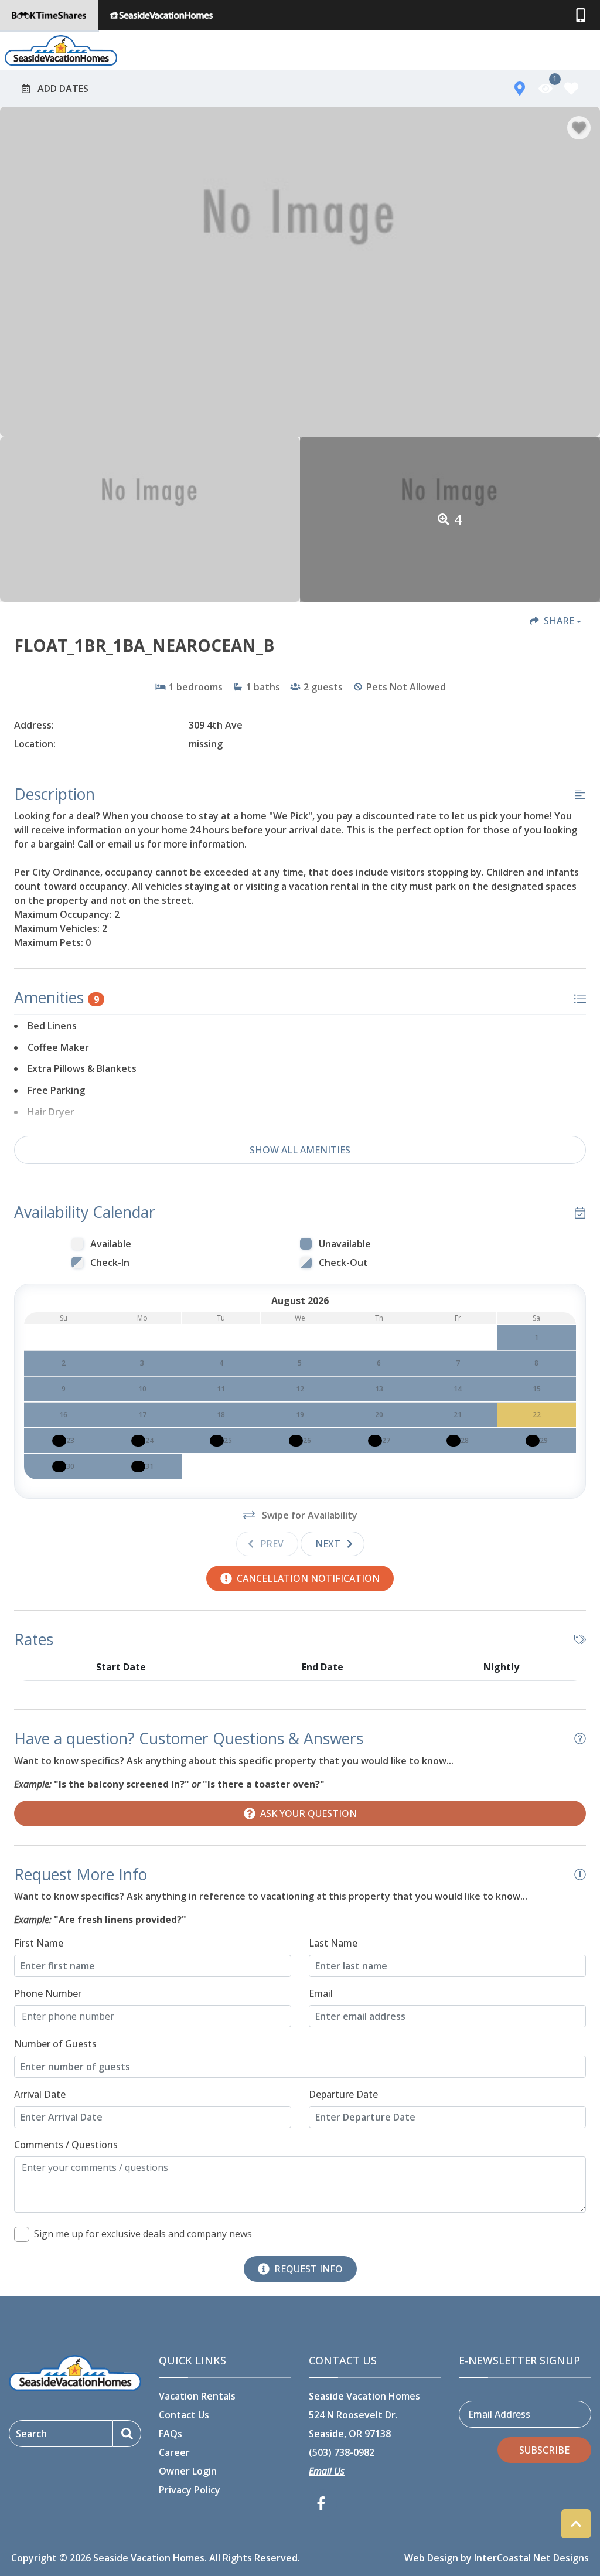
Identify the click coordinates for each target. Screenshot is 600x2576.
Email (321, 1993)
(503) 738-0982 (342, 2452)
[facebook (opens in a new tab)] (323, 2503)
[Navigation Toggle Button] (584, 50)
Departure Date (343, 2094)
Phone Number (48, 1993)
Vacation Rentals (197, 2396)
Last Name (333, 1943)
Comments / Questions (66, 2145)
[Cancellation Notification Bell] (59, 1441)
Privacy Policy (190, 2490)
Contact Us (184, 2415)
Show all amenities (300, 1150)
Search (31, 2434)
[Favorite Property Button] (579, 128)
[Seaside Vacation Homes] (161, 15)
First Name (39, 1943)
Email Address (499, 2414)
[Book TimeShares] (49, 15)
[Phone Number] (581, 15)
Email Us (327, 2471)
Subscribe (544, 2450)
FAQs (171, 2434)
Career (174, 2452)
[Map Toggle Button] (520, 89)
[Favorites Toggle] (571, 89)
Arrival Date (40, 2094)
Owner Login (188, 2471)
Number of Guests (55, 2044)
